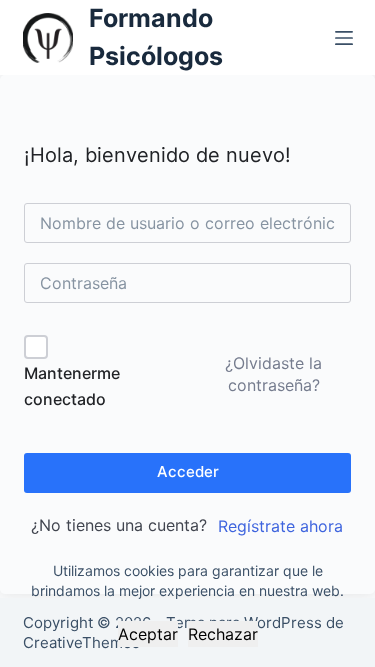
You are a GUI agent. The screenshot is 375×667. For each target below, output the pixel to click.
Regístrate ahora (280, 526)
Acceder (188, 471)
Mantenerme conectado (72, 386)
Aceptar (148, 634)
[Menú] (344, 38)
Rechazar (223, 634)
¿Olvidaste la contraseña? (273, 374)
